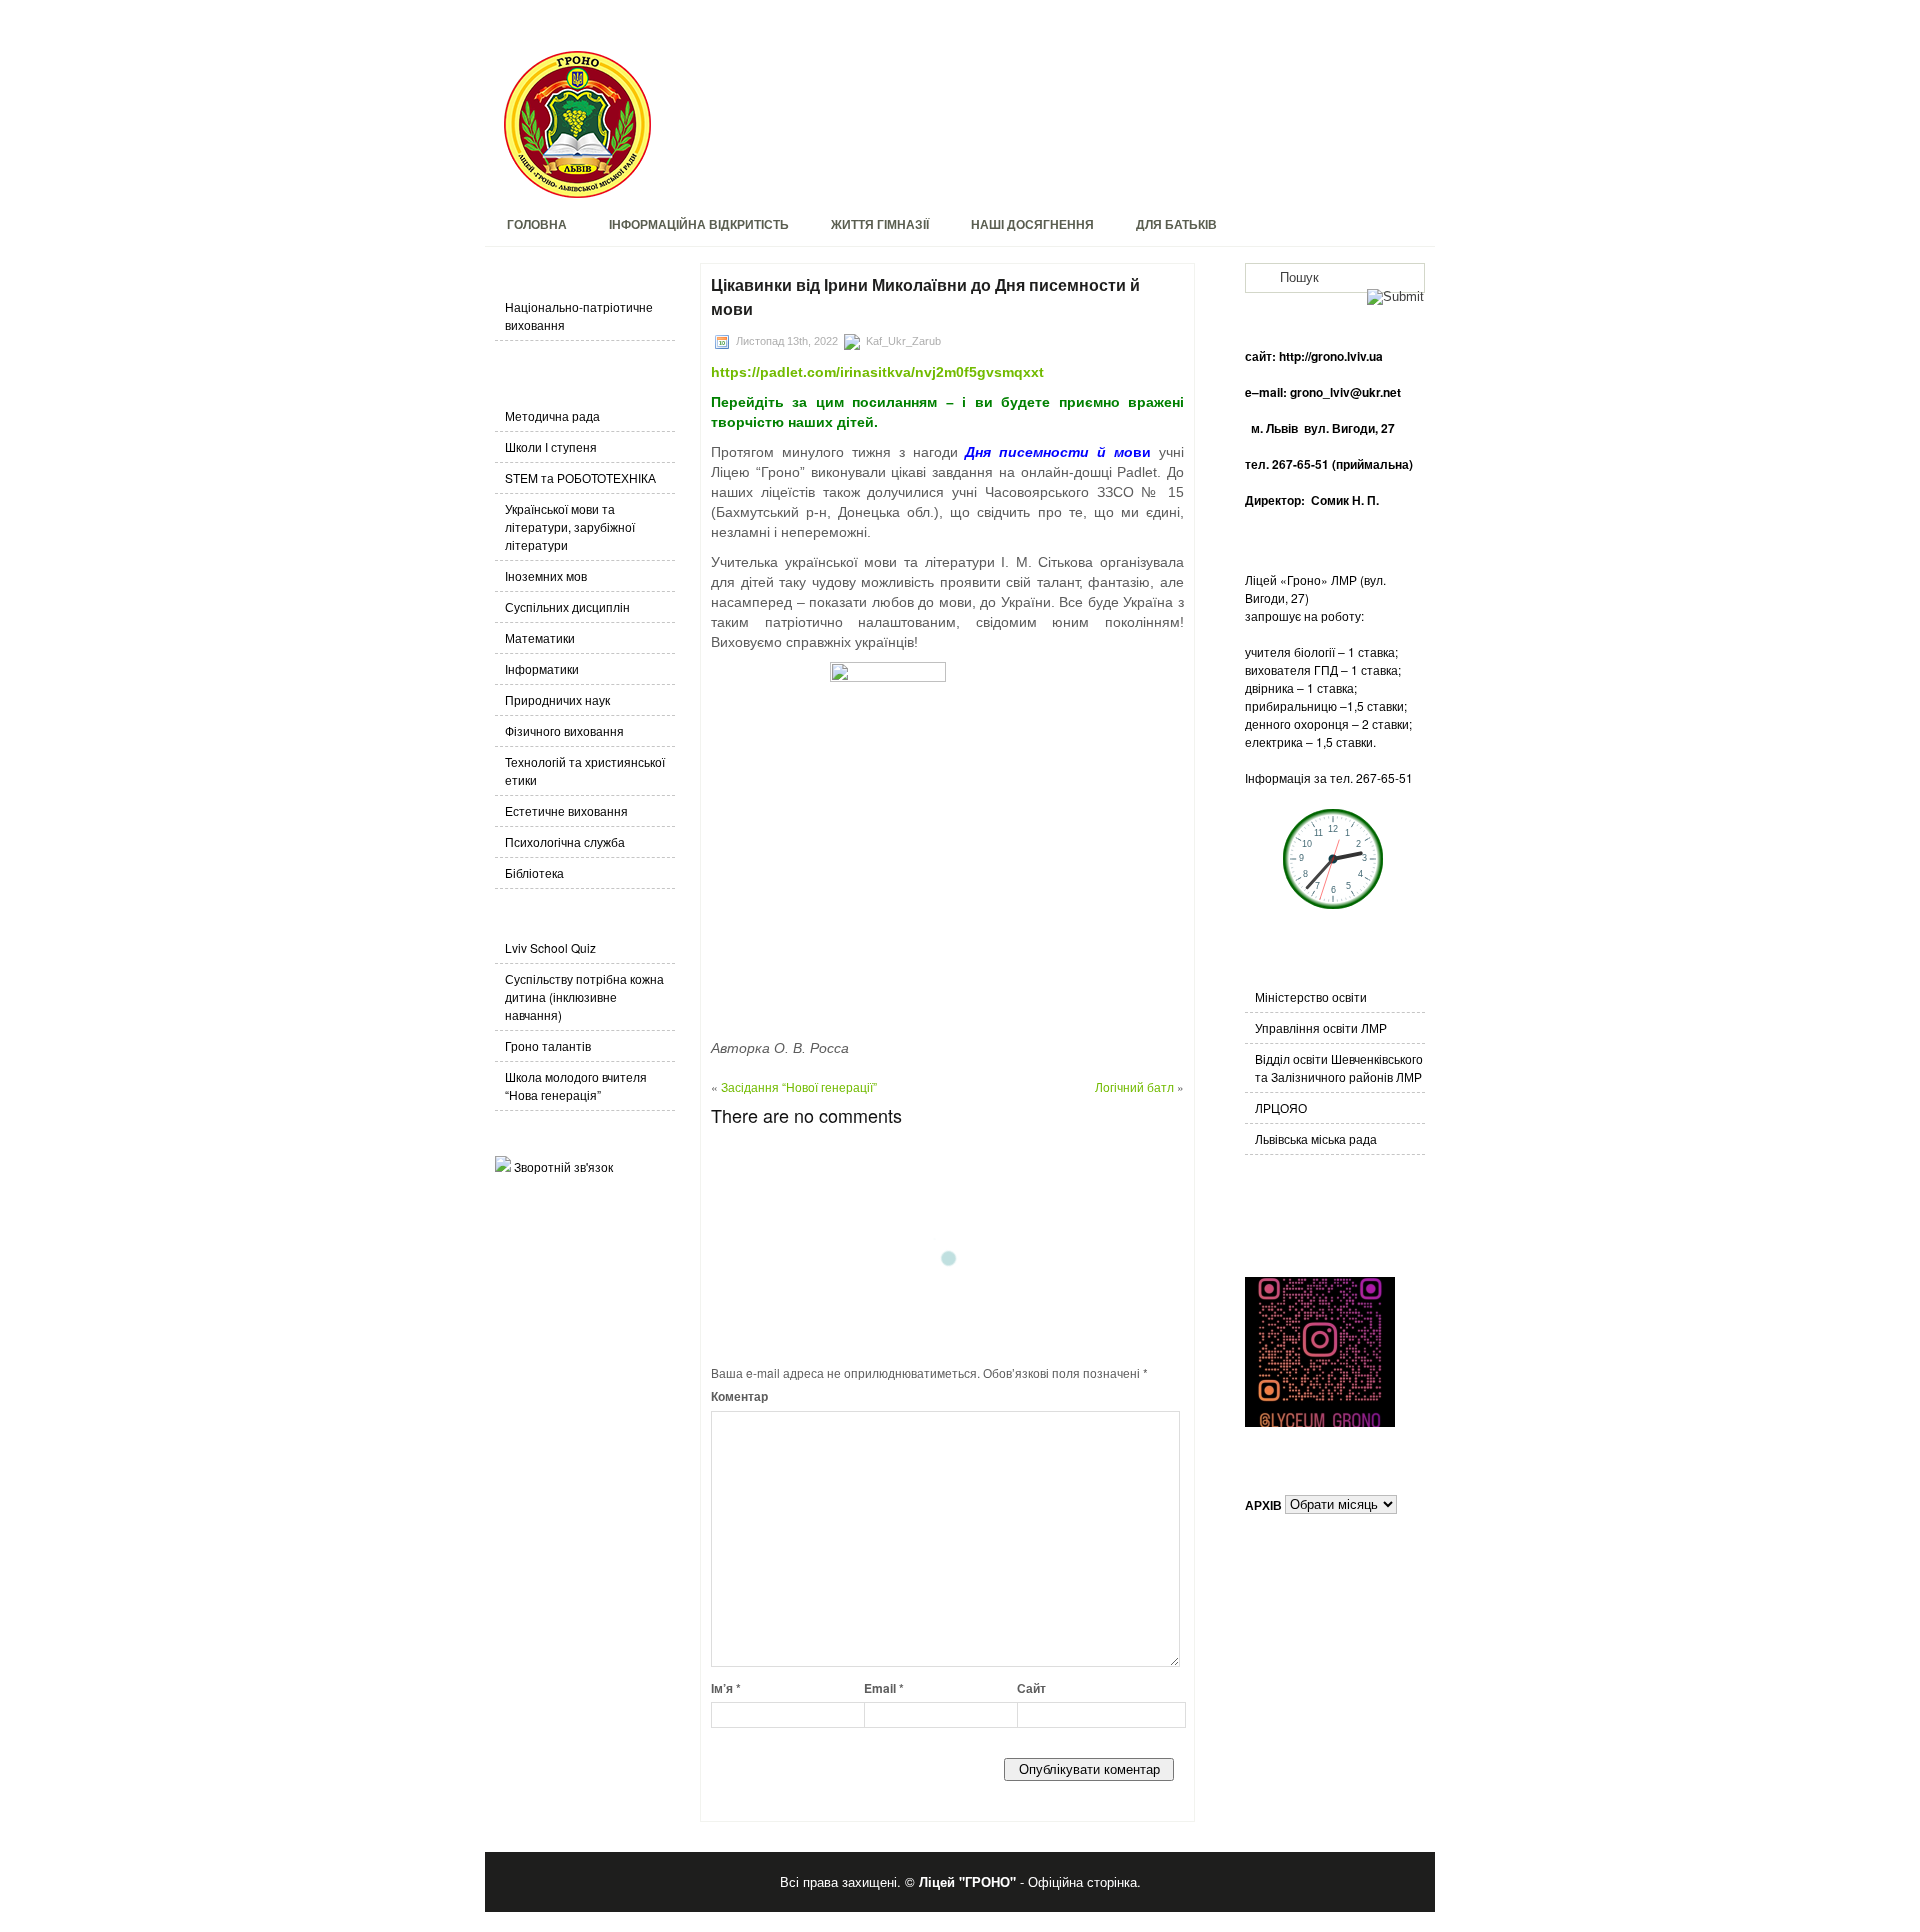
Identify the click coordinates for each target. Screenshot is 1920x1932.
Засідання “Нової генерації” (799, 1086)
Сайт (1031, 1688)
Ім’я (726, 1688)
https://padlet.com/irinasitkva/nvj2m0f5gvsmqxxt (877, 372)
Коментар (739, 1396)
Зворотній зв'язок (563, 1166)
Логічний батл (1134, 1086)
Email (884, 1688)
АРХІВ (1263, 1504)
